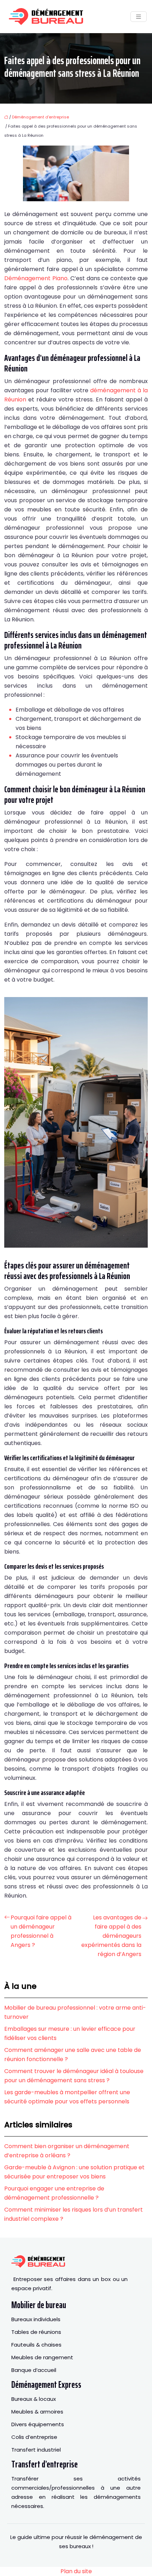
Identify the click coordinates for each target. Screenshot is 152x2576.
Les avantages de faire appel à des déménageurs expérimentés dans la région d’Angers (111, 1936)
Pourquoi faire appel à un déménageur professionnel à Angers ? (41, 1931)
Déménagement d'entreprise (40, 117)
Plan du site (76, 2571)
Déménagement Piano (36, 278)
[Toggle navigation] (139, 17)
